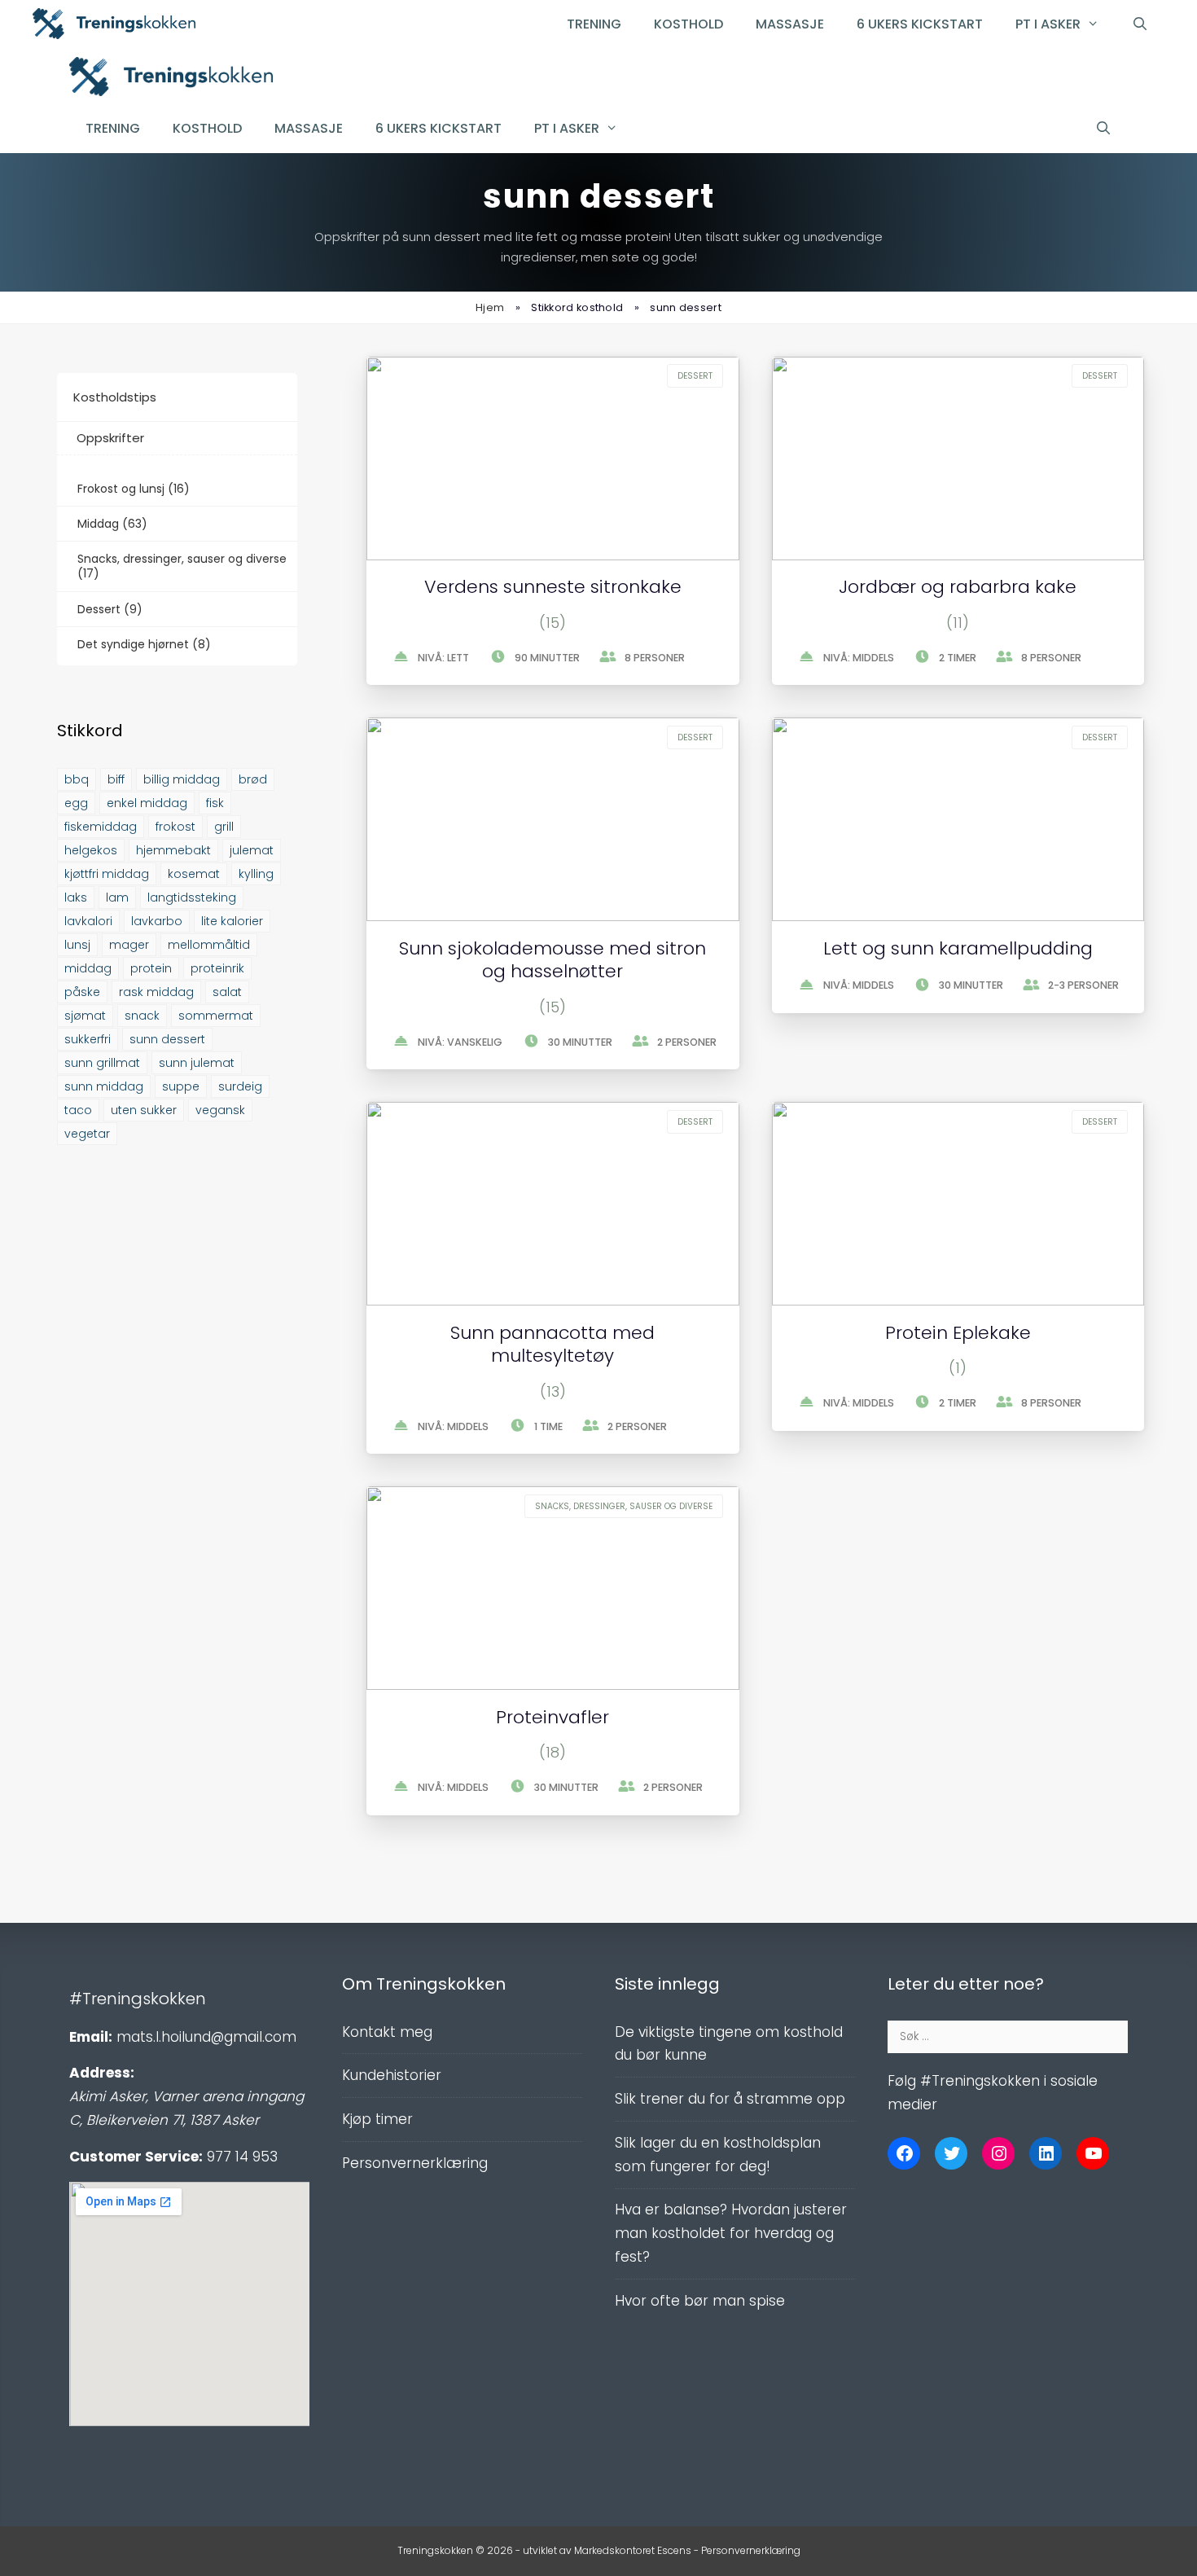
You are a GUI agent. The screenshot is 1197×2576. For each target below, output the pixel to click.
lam (117, 897)
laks (76, 897)
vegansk (220, 1110)
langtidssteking (192, 897)
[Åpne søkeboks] (1140, 24)
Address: (102, 2073)
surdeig (240, 1086)
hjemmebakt (173, 850)
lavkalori (88, 921)
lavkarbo (157, 921)
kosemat (194, 874)
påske (82, 992)
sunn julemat (197, 1063)
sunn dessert (167, 1039)
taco (78, 1110)
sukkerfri (88, 1039)
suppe (181, 1086)
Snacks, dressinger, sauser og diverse (624, 1506)
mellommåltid (209, 945)
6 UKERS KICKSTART (920, 24)
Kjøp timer (377, 2119)
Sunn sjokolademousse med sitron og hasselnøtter (552, 960)
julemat (252, 850)
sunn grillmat (102, 1063)
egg (76, 803)
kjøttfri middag (107, 874)
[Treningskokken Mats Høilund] (171, 80)
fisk (215, 803)
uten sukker (144, 1110)
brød (253, 779)
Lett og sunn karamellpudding (958, 948)
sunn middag (104, 1086)
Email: (91, 2037)
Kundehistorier (392, 2075)
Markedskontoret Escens (633, 2550)
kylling (256, 874)
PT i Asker (1048, 24)
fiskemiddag (101, 827)
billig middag (182, 779)
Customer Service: (136, 2157)
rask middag (156, 992)
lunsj (77, 945)
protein (151, 968)
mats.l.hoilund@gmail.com (206, 2037)
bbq (77, 779)
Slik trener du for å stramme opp (730, 2099)
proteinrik (217, 968)
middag (88, 968)
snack (142, 1016)
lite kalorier (232, 921)
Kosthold (688, 24)
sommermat (216, 1016)
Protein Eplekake (958, 1333)
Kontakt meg (387, 2032)
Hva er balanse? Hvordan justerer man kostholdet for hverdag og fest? (731, 2233)
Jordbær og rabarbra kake (958, 587)
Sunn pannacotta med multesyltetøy (552, 1345)
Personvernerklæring (415, 2163)
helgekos (91, 850)
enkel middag (147, 803)
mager (129, 945)
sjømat (85, 1016)
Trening (594, 24)
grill (224, 827)
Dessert (695, 376)
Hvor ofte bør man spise (700, 2301)
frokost (175, 827)
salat (227, 992)
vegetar (87, 1134)
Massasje (790, 24)
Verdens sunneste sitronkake (553, 587)
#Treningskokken (138, 1999)
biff (116, 779)
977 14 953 (242, 2157)
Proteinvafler (552, 1717)
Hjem (490, 307)
